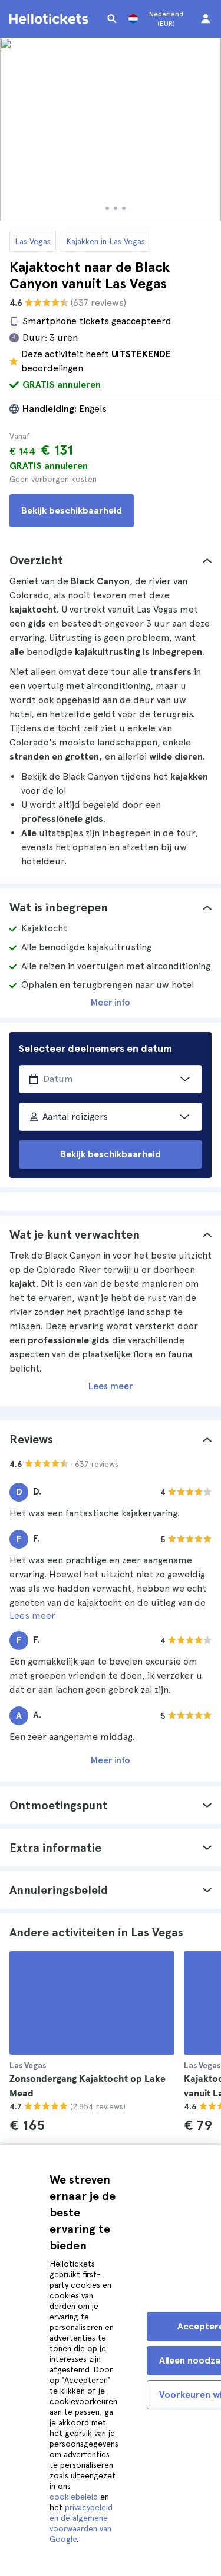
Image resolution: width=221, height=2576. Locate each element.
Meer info (111, 1002)
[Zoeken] (112, 19)
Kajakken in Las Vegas (105, 241)
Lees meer (111, 1386)
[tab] (111, 560)
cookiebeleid (74, 2497)
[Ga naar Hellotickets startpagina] (51, 19)
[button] (111, 560)
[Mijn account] (206, 19)
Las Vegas (33, 241)
